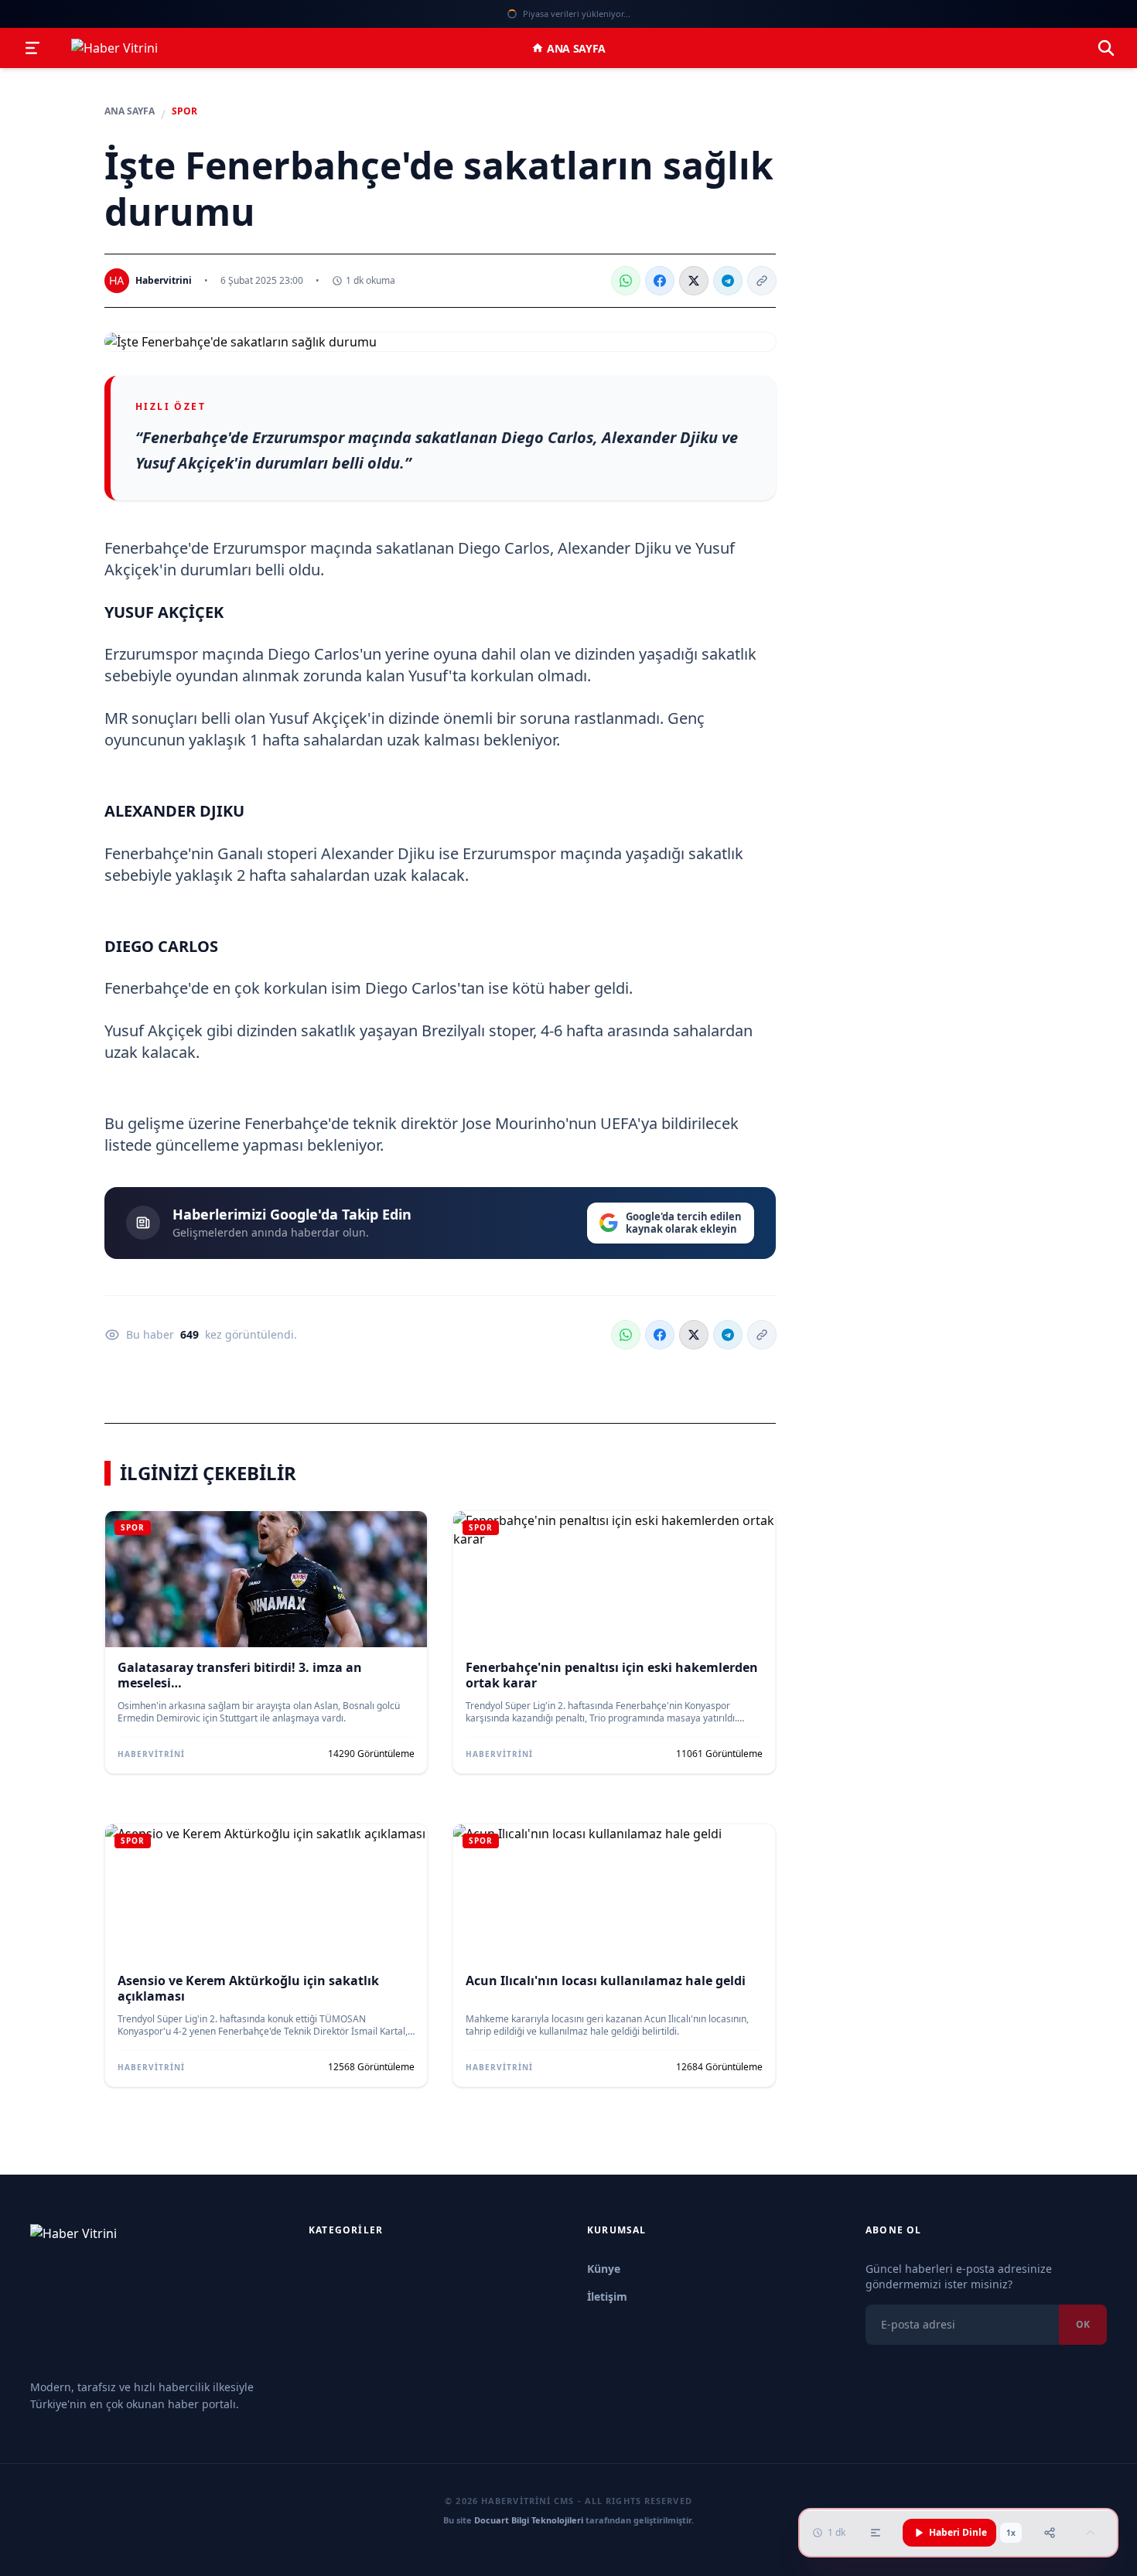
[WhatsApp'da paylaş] (626, 281)
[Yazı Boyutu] (876, 2533)
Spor (184, 111)
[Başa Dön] (1091, 2533)
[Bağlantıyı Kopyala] (762, 281)
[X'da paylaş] (694, 281)
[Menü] (32, 48)
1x (1011, 2533)
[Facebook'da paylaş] (660, 281)
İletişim (607, 2296)
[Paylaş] (1050, 2533)
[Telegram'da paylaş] (728, 281)
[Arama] (1106, 48)
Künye (604, 2269)
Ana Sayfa (576, 48)
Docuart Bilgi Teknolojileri (529, 2520)
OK (1083, 2324)
